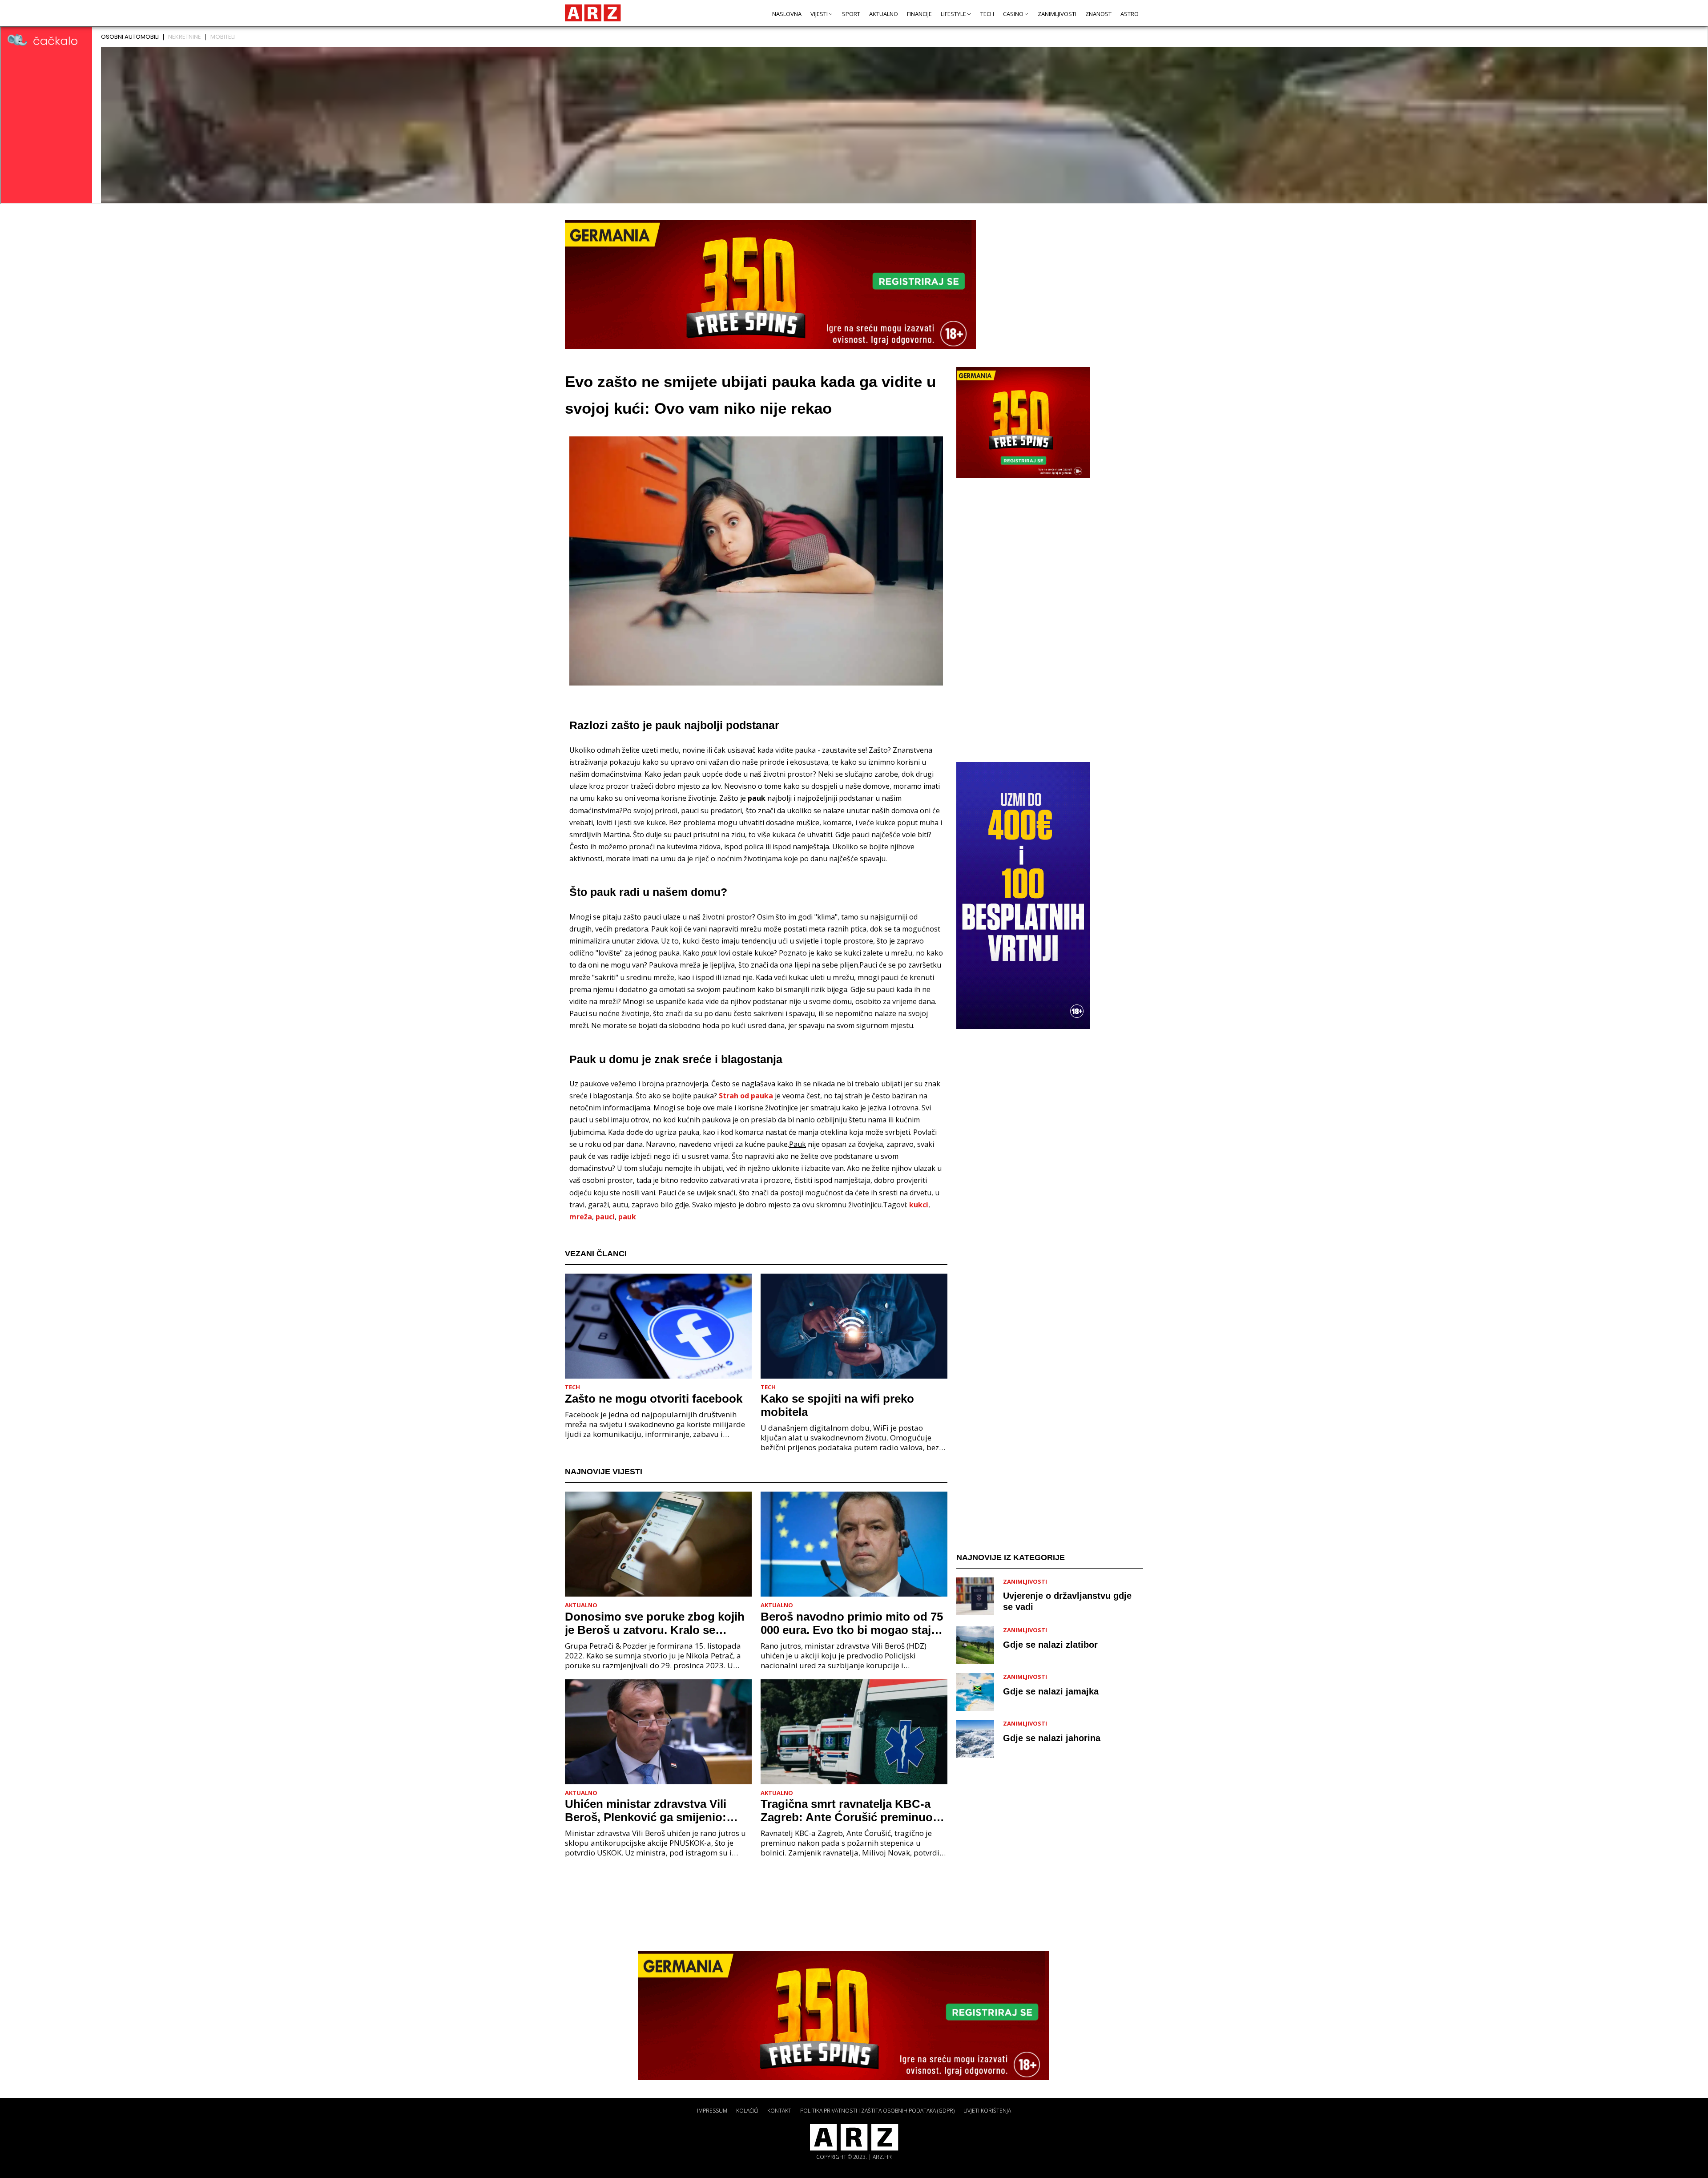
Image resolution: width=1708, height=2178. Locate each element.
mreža (581, 1217)
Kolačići (747, 2111)
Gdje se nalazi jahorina (1052, 1738)
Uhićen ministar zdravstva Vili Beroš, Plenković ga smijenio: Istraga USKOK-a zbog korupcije (653, 1811)
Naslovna (787, 14)
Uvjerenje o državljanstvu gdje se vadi (1067, 1602)
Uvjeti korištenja (987, 2111)
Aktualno (884, 14)
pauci (605, 1217)
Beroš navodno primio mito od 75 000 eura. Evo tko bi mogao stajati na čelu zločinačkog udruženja (852, 1623)
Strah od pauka (746, 1096)
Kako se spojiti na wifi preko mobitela (837, 1405)
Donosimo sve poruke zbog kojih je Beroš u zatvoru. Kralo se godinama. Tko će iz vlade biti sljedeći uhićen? (655, 1623)
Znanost (1098, 14)
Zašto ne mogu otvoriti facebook (654, 1399)
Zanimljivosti (1057, 14)
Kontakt (779, 2111)
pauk (627, 1217)
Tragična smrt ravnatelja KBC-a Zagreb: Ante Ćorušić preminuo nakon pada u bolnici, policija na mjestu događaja (848, 1811)
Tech (987, 14)
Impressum (712, 2111)
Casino (1013, 14)
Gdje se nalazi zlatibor (1050, 1645)
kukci (919, 1205)
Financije (919, 14)
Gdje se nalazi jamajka (1051, 1691)
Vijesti (819, 14)
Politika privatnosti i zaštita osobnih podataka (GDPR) (877, 2111)
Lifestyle (953, 14)
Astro (1130, 14)
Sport (851, 14)
